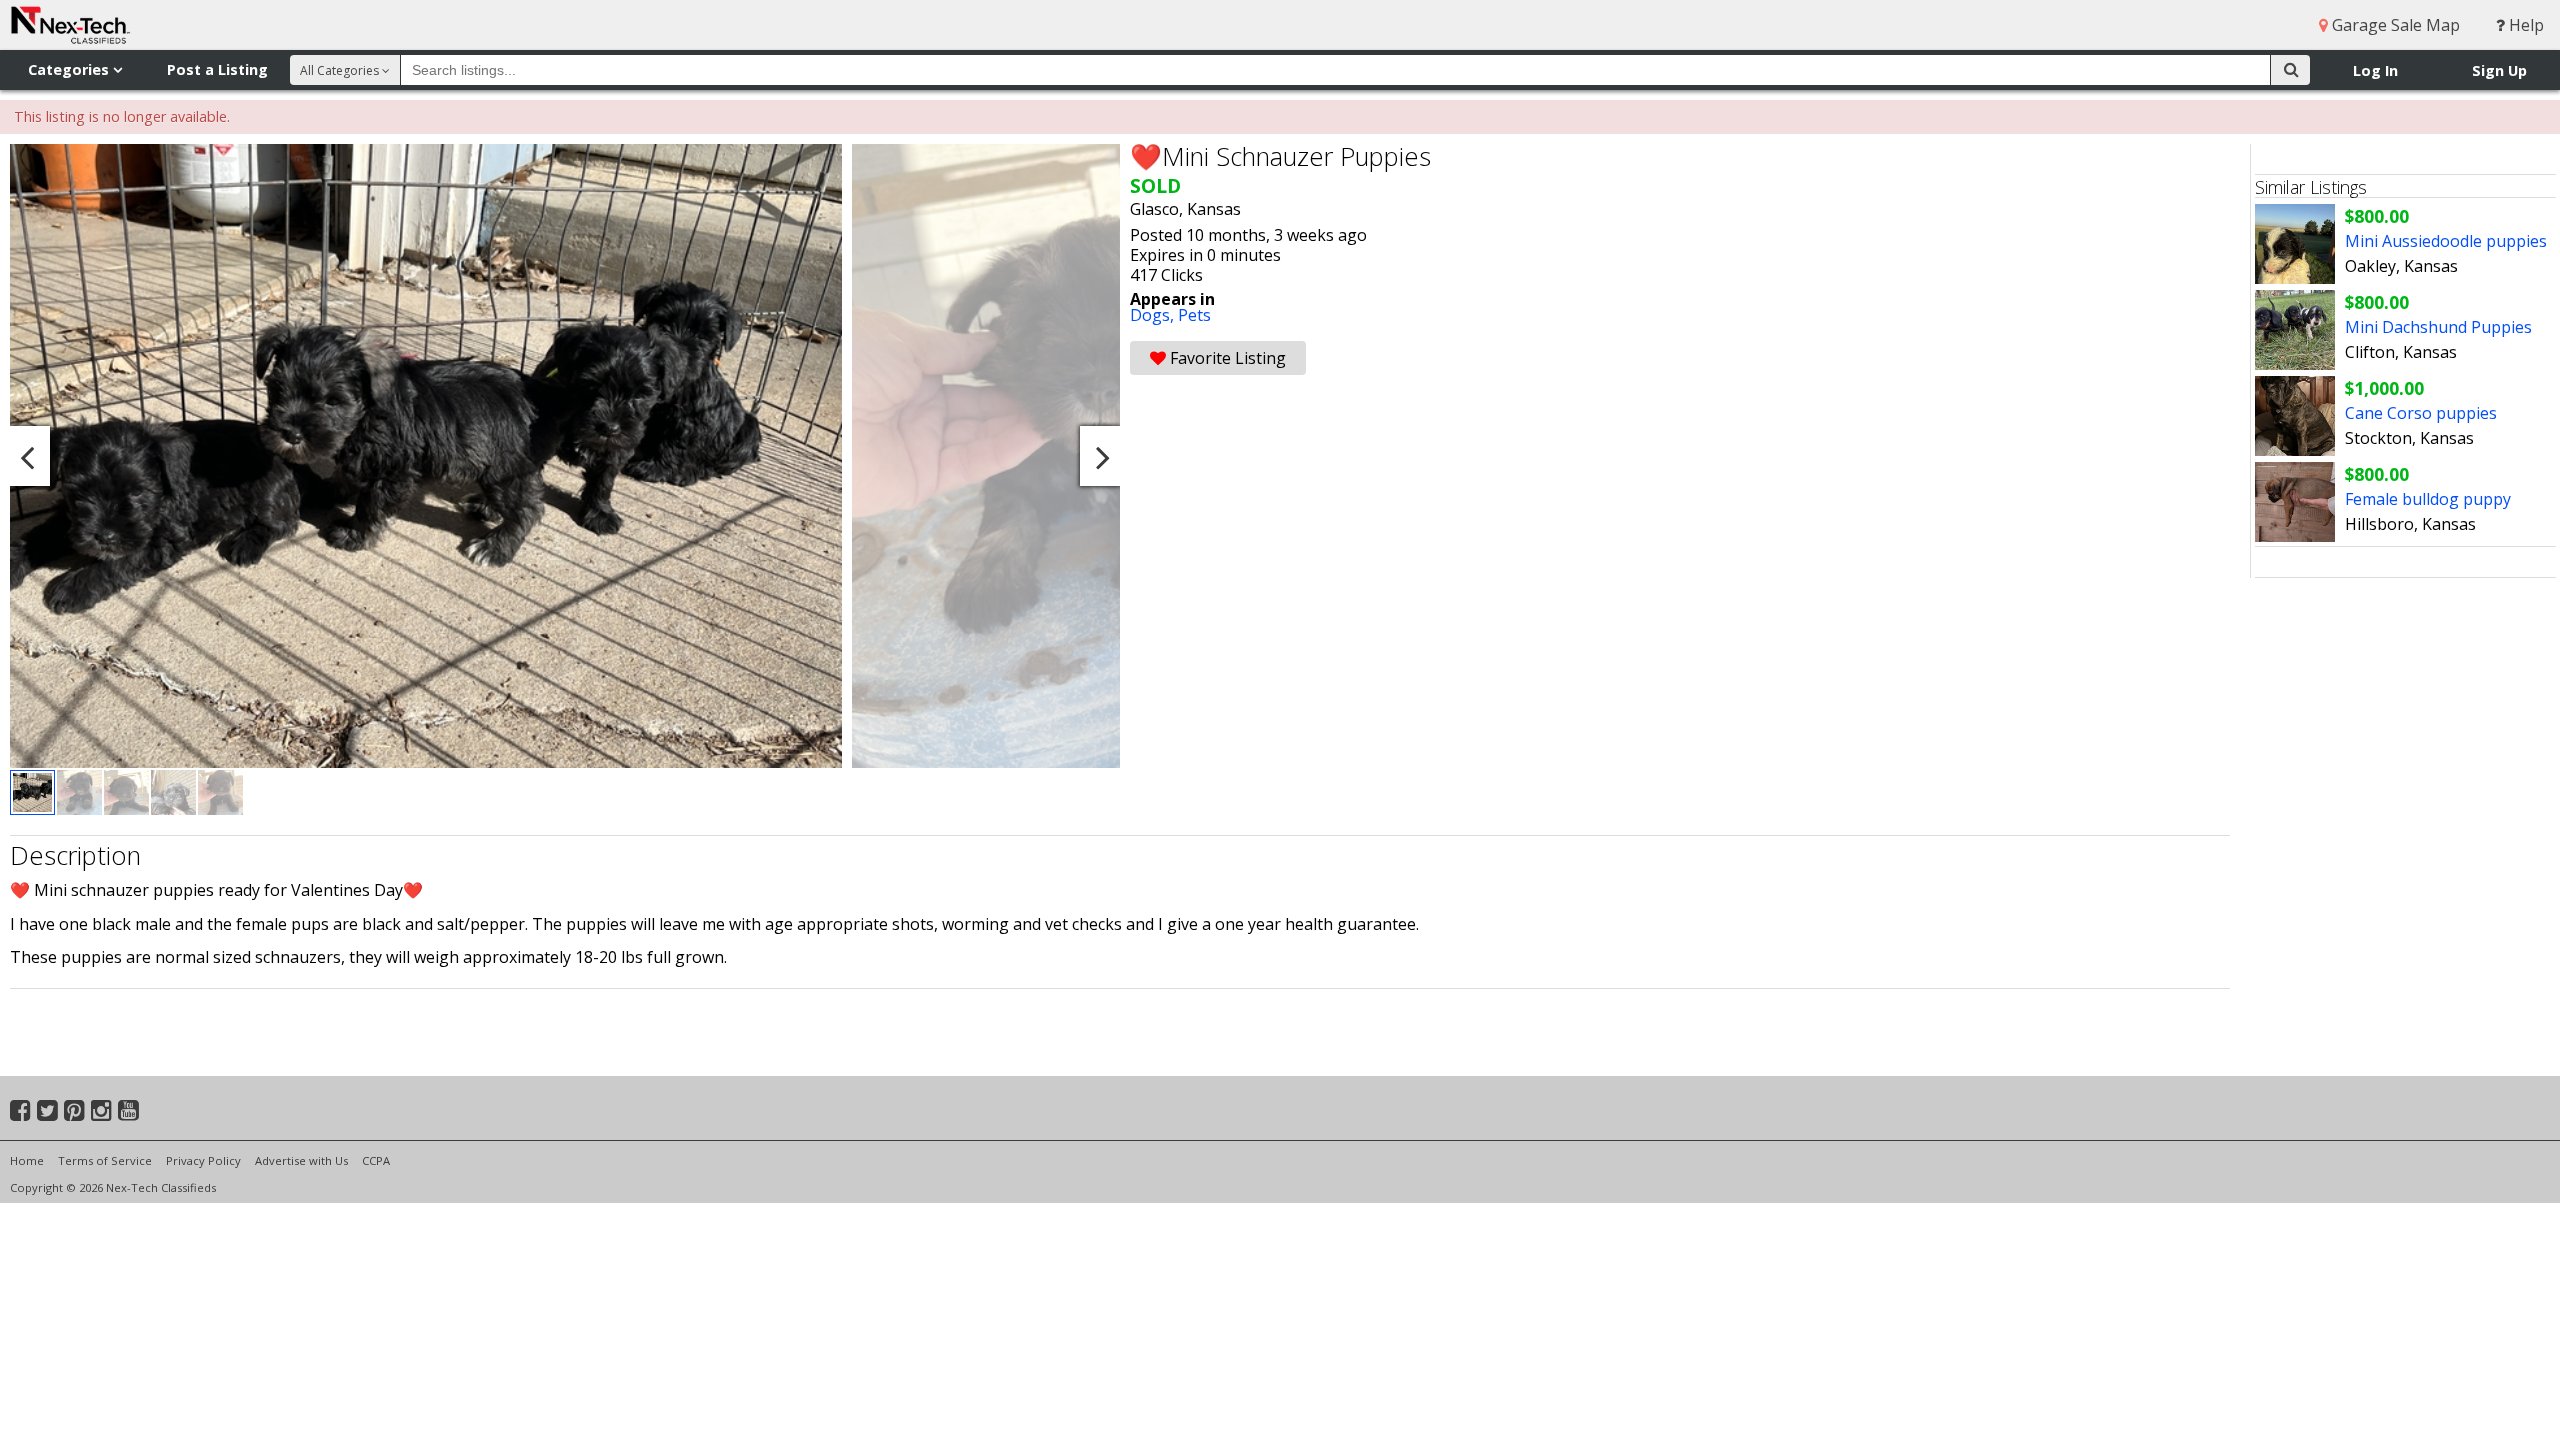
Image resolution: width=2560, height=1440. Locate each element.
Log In (2375, 70)
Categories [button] (70, 69)
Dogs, (1154, 315)
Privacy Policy (203, 1160)
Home (27, 1160)
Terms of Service (105, 1160)
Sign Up (2499, 70)
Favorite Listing (1226, 358)
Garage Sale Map (2394, 25)
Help (2524, 25)
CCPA (376, 1160)
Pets (1194, 315)
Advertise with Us (301, 1160)
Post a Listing (217, 69)
